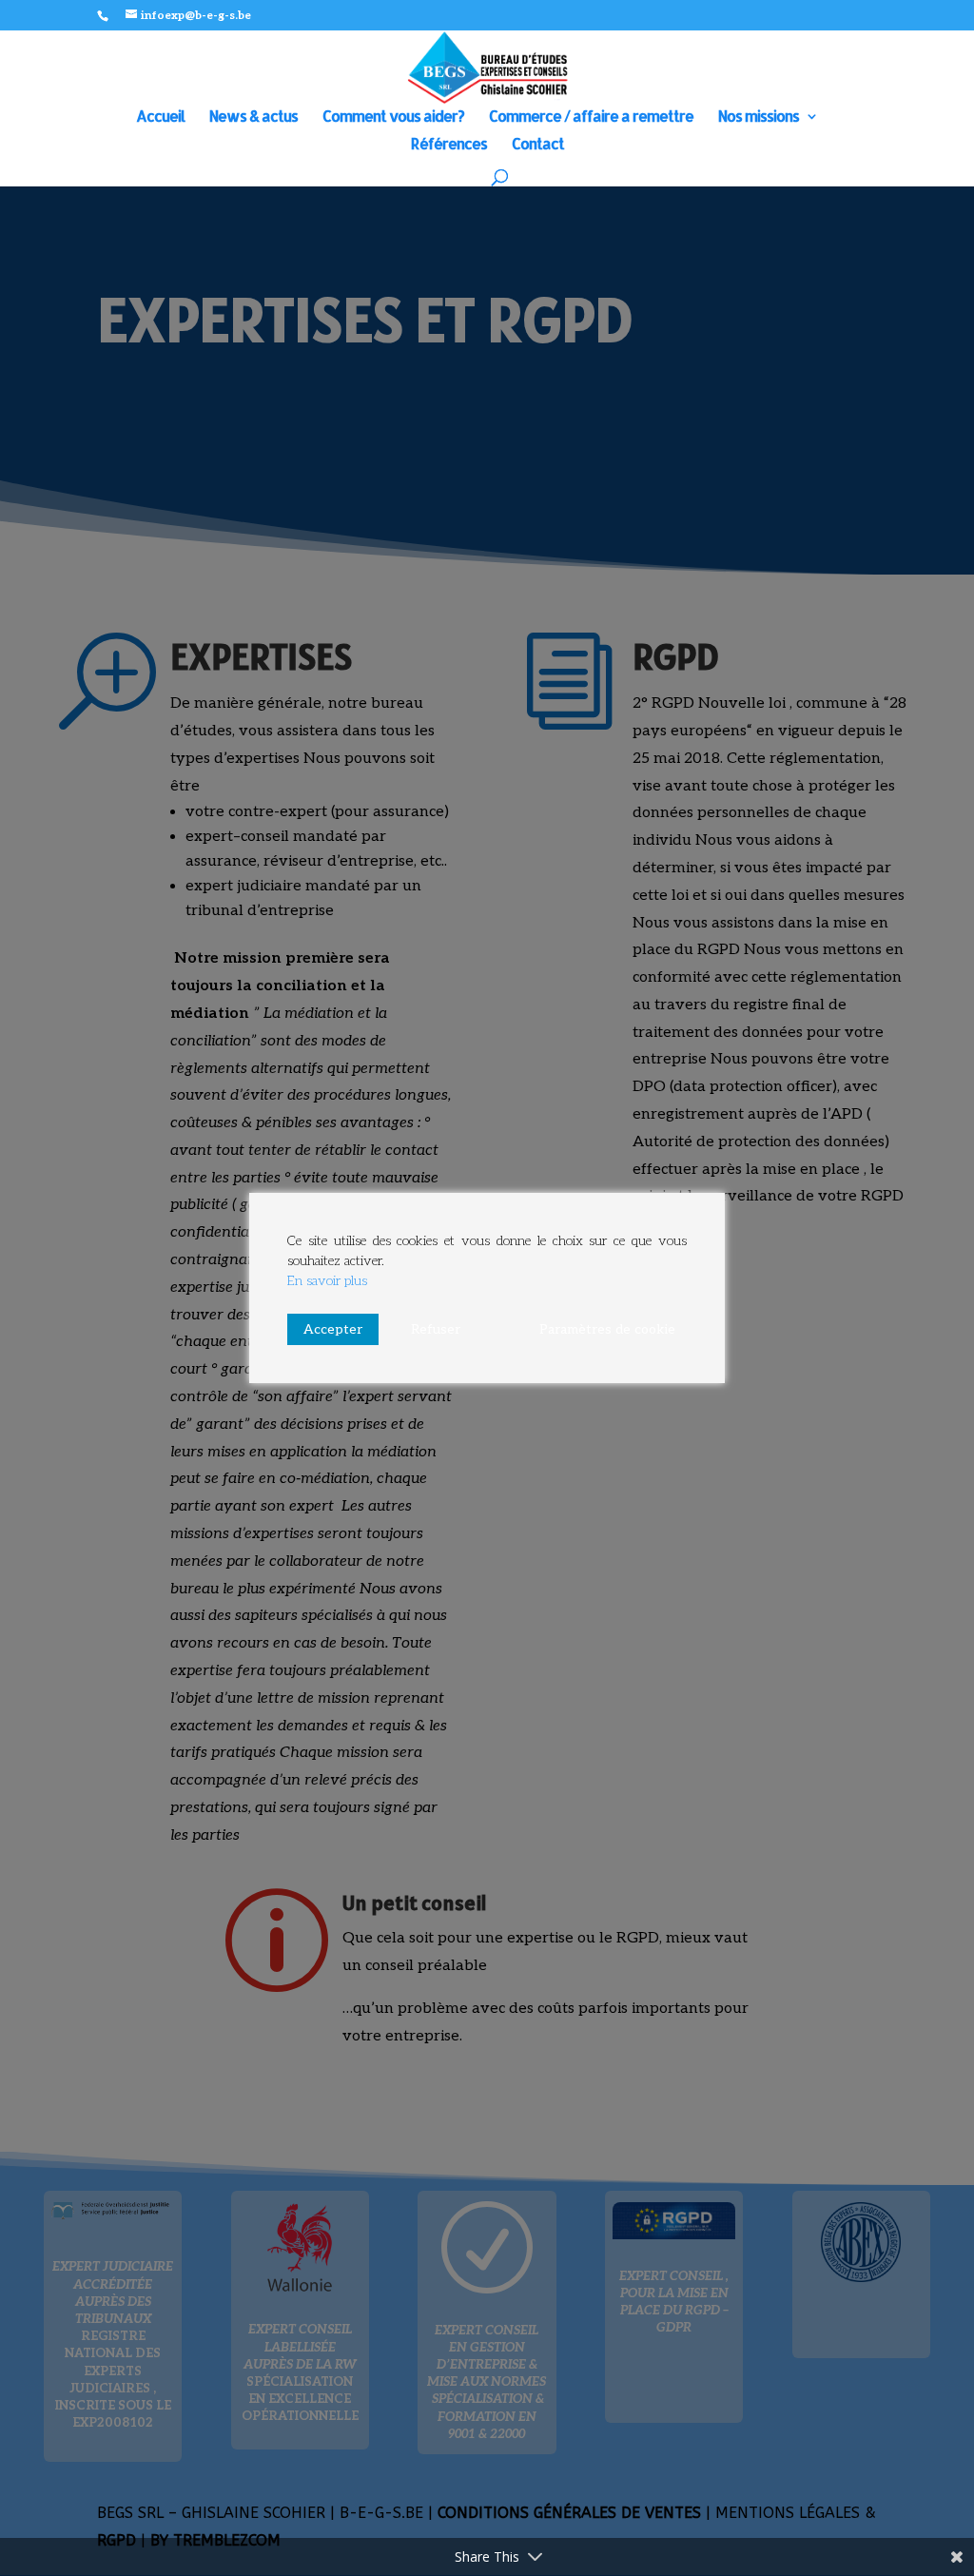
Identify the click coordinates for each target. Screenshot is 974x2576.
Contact (538, 145)
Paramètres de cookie (607, 1329)
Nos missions (759, 117)
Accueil (160, 117)
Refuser (436, 1329)
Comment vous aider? (393, 117)
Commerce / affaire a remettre (591, 117)
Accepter (333, 1329)
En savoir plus (327, 1281)
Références (449, 145)
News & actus (253, 117)
